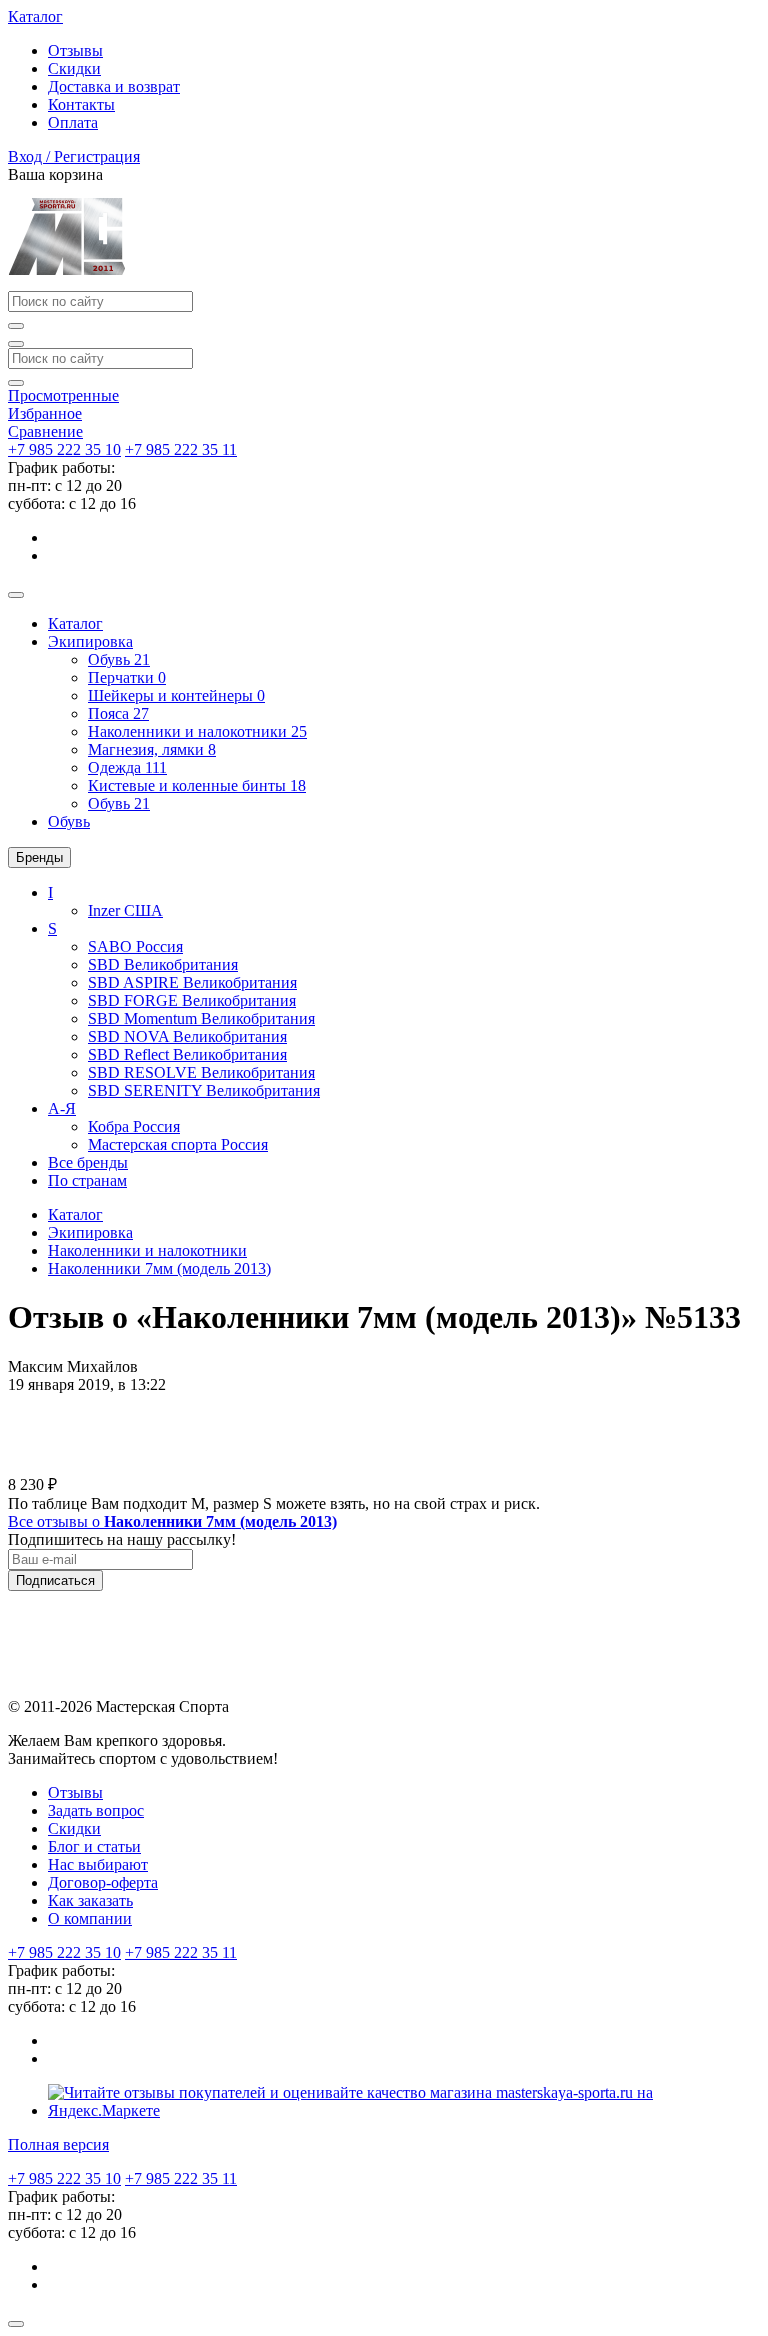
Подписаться (55, 1580)
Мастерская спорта (178, 1144)
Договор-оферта (103, 1882)
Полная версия (58, 2144)
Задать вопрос (96, 1810)
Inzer (125, 910)
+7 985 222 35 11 (181, 449)
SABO (135, 946)
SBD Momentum (201, 1018)
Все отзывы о (172, 1521)
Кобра (134, 1126)
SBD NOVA (187, 1036)
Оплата (73, 122)
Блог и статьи (94, 1846)
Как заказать (90, 1900)
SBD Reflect (187, 1054)
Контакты (81, 104)
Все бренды (88, 1162)
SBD (163, 964)
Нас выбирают (98, 1864)
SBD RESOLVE (201, 1072)
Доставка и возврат (114, 86)
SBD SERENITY (204, 1090)
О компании (90, 1918)
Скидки (74, 68)
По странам (87, 1180)
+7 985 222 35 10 (64, 449)
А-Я (62, 1108)
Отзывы (75, 50)
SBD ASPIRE (192, 982)
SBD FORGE (192, 1000)
